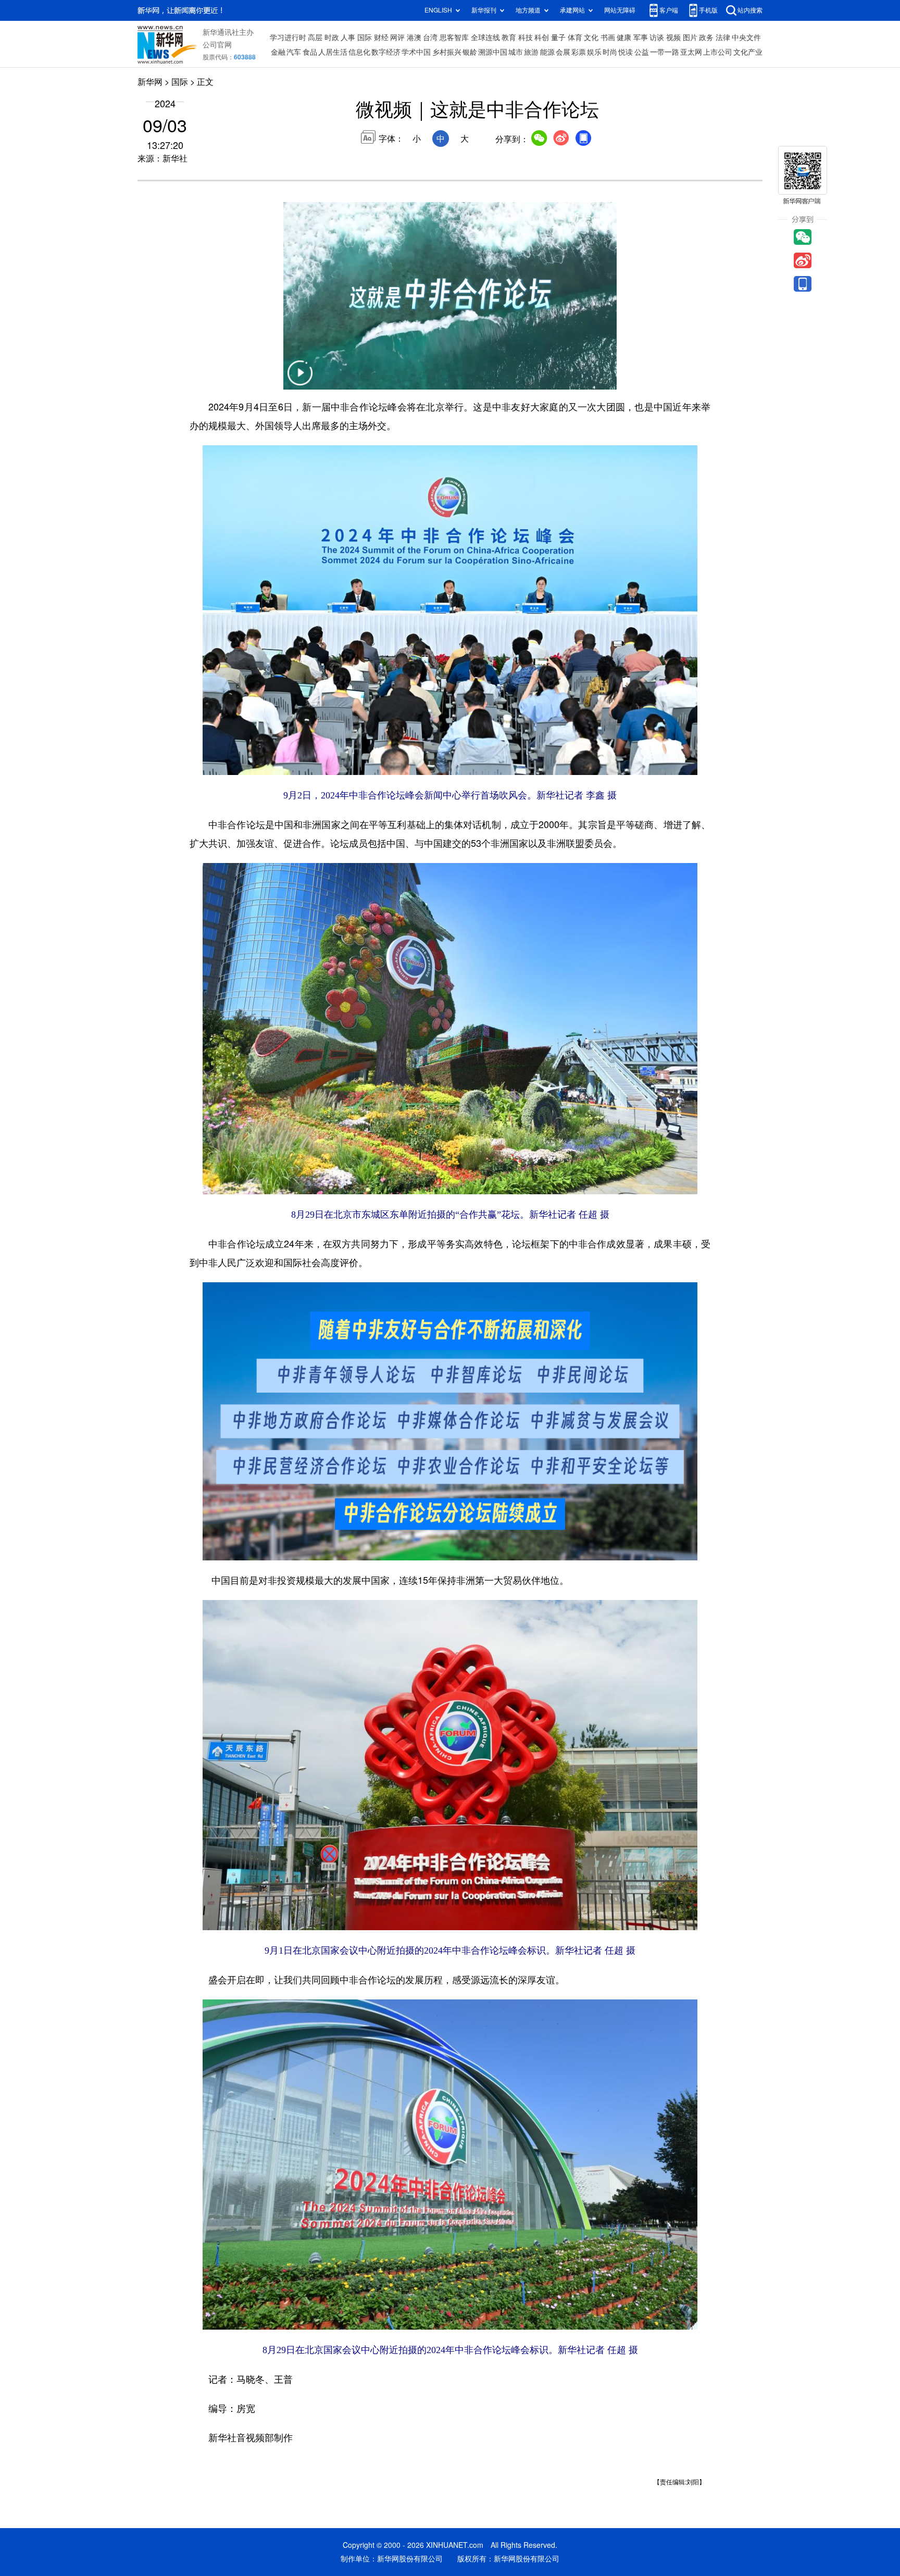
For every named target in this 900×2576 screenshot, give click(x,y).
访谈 (657, 37)
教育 (509, 37)
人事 (348, 37)
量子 (558, 37)
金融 (278, 52)
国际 (365, 37)
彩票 (579, 52)
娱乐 (594, 52)
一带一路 (665, 52)
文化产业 (748, 52)
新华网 (150, 82)
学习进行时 (288, 37)
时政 (332, 37)
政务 (706, 37)
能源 (547, 52)
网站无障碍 (620, 10)
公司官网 (217, 45)
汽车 (294, 52)
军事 (641, 37)
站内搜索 (750, 10)
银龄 (470, 52)
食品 (310, 52)
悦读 (626, 52)
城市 (516, 52)
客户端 (669, 10)
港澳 (414, 37)
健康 (624, 37)
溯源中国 (493, 52)
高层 (315, 37)
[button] (300, 379)
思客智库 (454, 37)
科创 (542, 37)
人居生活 (333, 52)
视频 (673, 37)
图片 (690, 37)
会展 (563, 52)
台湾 (430, 37)
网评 (397, 37)
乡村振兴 (447, 52)
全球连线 (485, 37)
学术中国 (416, 52)
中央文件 (746, 37)
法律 (723, 37)
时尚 (610, 52)
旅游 (531, 52)
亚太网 (691, 52)
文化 (591, 37)
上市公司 (718, 52)
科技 (526, 37)
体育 (575, 37)
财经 (381, 37)
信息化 (359, 52)
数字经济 (386, 52)
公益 (642, 52)
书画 (608, 37)
